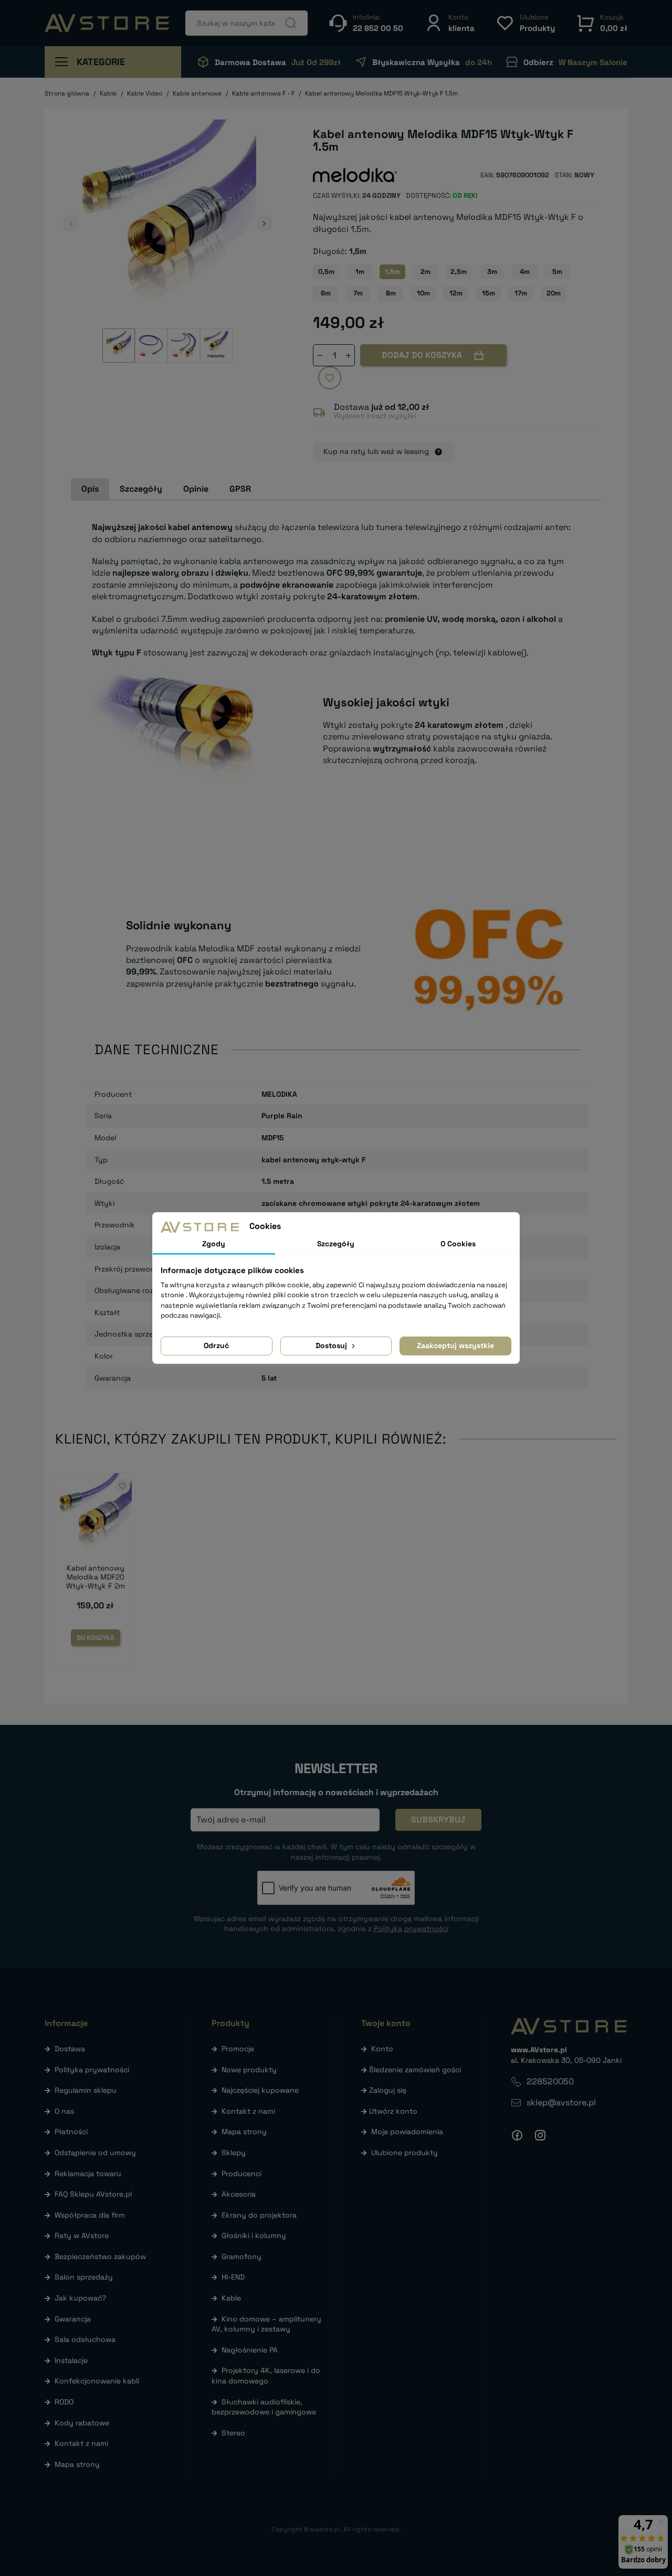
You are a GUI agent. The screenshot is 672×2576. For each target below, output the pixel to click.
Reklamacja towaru (88, 2174)
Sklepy (234, 2153)
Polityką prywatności (411, 1928)
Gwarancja (73, 2319)
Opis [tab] (90, 489)
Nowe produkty (249, 2070)
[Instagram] (540, 2135)
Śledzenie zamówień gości (415, 2070)
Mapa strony (77, 2464)
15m (489, 293)
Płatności (71, 2132)
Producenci (241, 2174)
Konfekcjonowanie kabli (97, 2381)
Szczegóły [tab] (141, 489)
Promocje (238, 2049)
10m (423, 293)
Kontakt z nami (81, 2443)
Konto (382, 2049)
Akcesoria (239, 2194)
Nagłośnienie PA (250, 2350)
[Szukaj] (291, 23)
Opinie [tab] (196, 489)
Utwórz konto (393, 2111)
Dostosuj (332, 1345)
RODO (64, 2402)
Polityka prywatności (92, 2070)
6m (326, 293)
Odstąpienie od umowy (95, 2153)
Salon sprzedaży (84, 2277)
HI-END (233, 2277)
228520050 (550, 2081)
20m (554, 293)
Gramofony (241, 2256)
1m (360, 272)
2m (426, 272)
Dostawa (70, 2049)
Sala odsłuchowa (85, 2339)
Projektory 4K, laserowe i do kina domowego (266, 2376)
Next (264, 224)
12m (456, 293)
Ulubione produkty (405, 2153)
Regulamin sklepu (86, 2090)
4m (525, 272)
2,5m (459, 272)
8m (391, 293)
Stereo (233, 2433)
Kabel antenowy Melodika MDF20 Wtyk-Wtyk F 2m (96, 1577)
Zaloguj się (388, 2090)
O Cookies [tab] (458, 1244)
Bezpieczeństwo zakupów (100, 2256)
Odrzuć (216, 1345)
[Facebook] (517, 2135)
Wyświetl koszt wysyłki (375, 416)
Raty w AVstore (82, 2235)
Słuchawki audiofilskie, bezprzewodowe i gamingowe (264, 2407)
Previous (71, 224)
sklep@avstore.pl (561, 2102)
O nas (64, 2111)
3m (492, 272)
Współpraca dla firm (90, 2215)
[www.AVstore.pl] (107, 23)
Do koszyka (96, 1638)
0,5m (326, 272)
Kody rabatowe (82, 2423)
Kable (231, 2298)
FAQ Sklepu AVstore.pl (93, 2194)
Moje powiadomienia (407, 2132)
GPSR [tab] (240, 489)
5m (557, 272)
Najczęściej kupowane (260, 2090)
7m (358, 293)
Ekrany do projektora (259, 2215)
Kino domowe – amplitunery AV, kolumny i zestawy (266, 2324)
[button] (449, 23)
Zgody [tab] (214, 1244)
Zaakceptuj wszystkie (455, 1345)
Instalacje (71, 2360)
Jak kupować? (80, 2298)
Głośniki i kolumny (254, 2235)
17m (521, 293)
